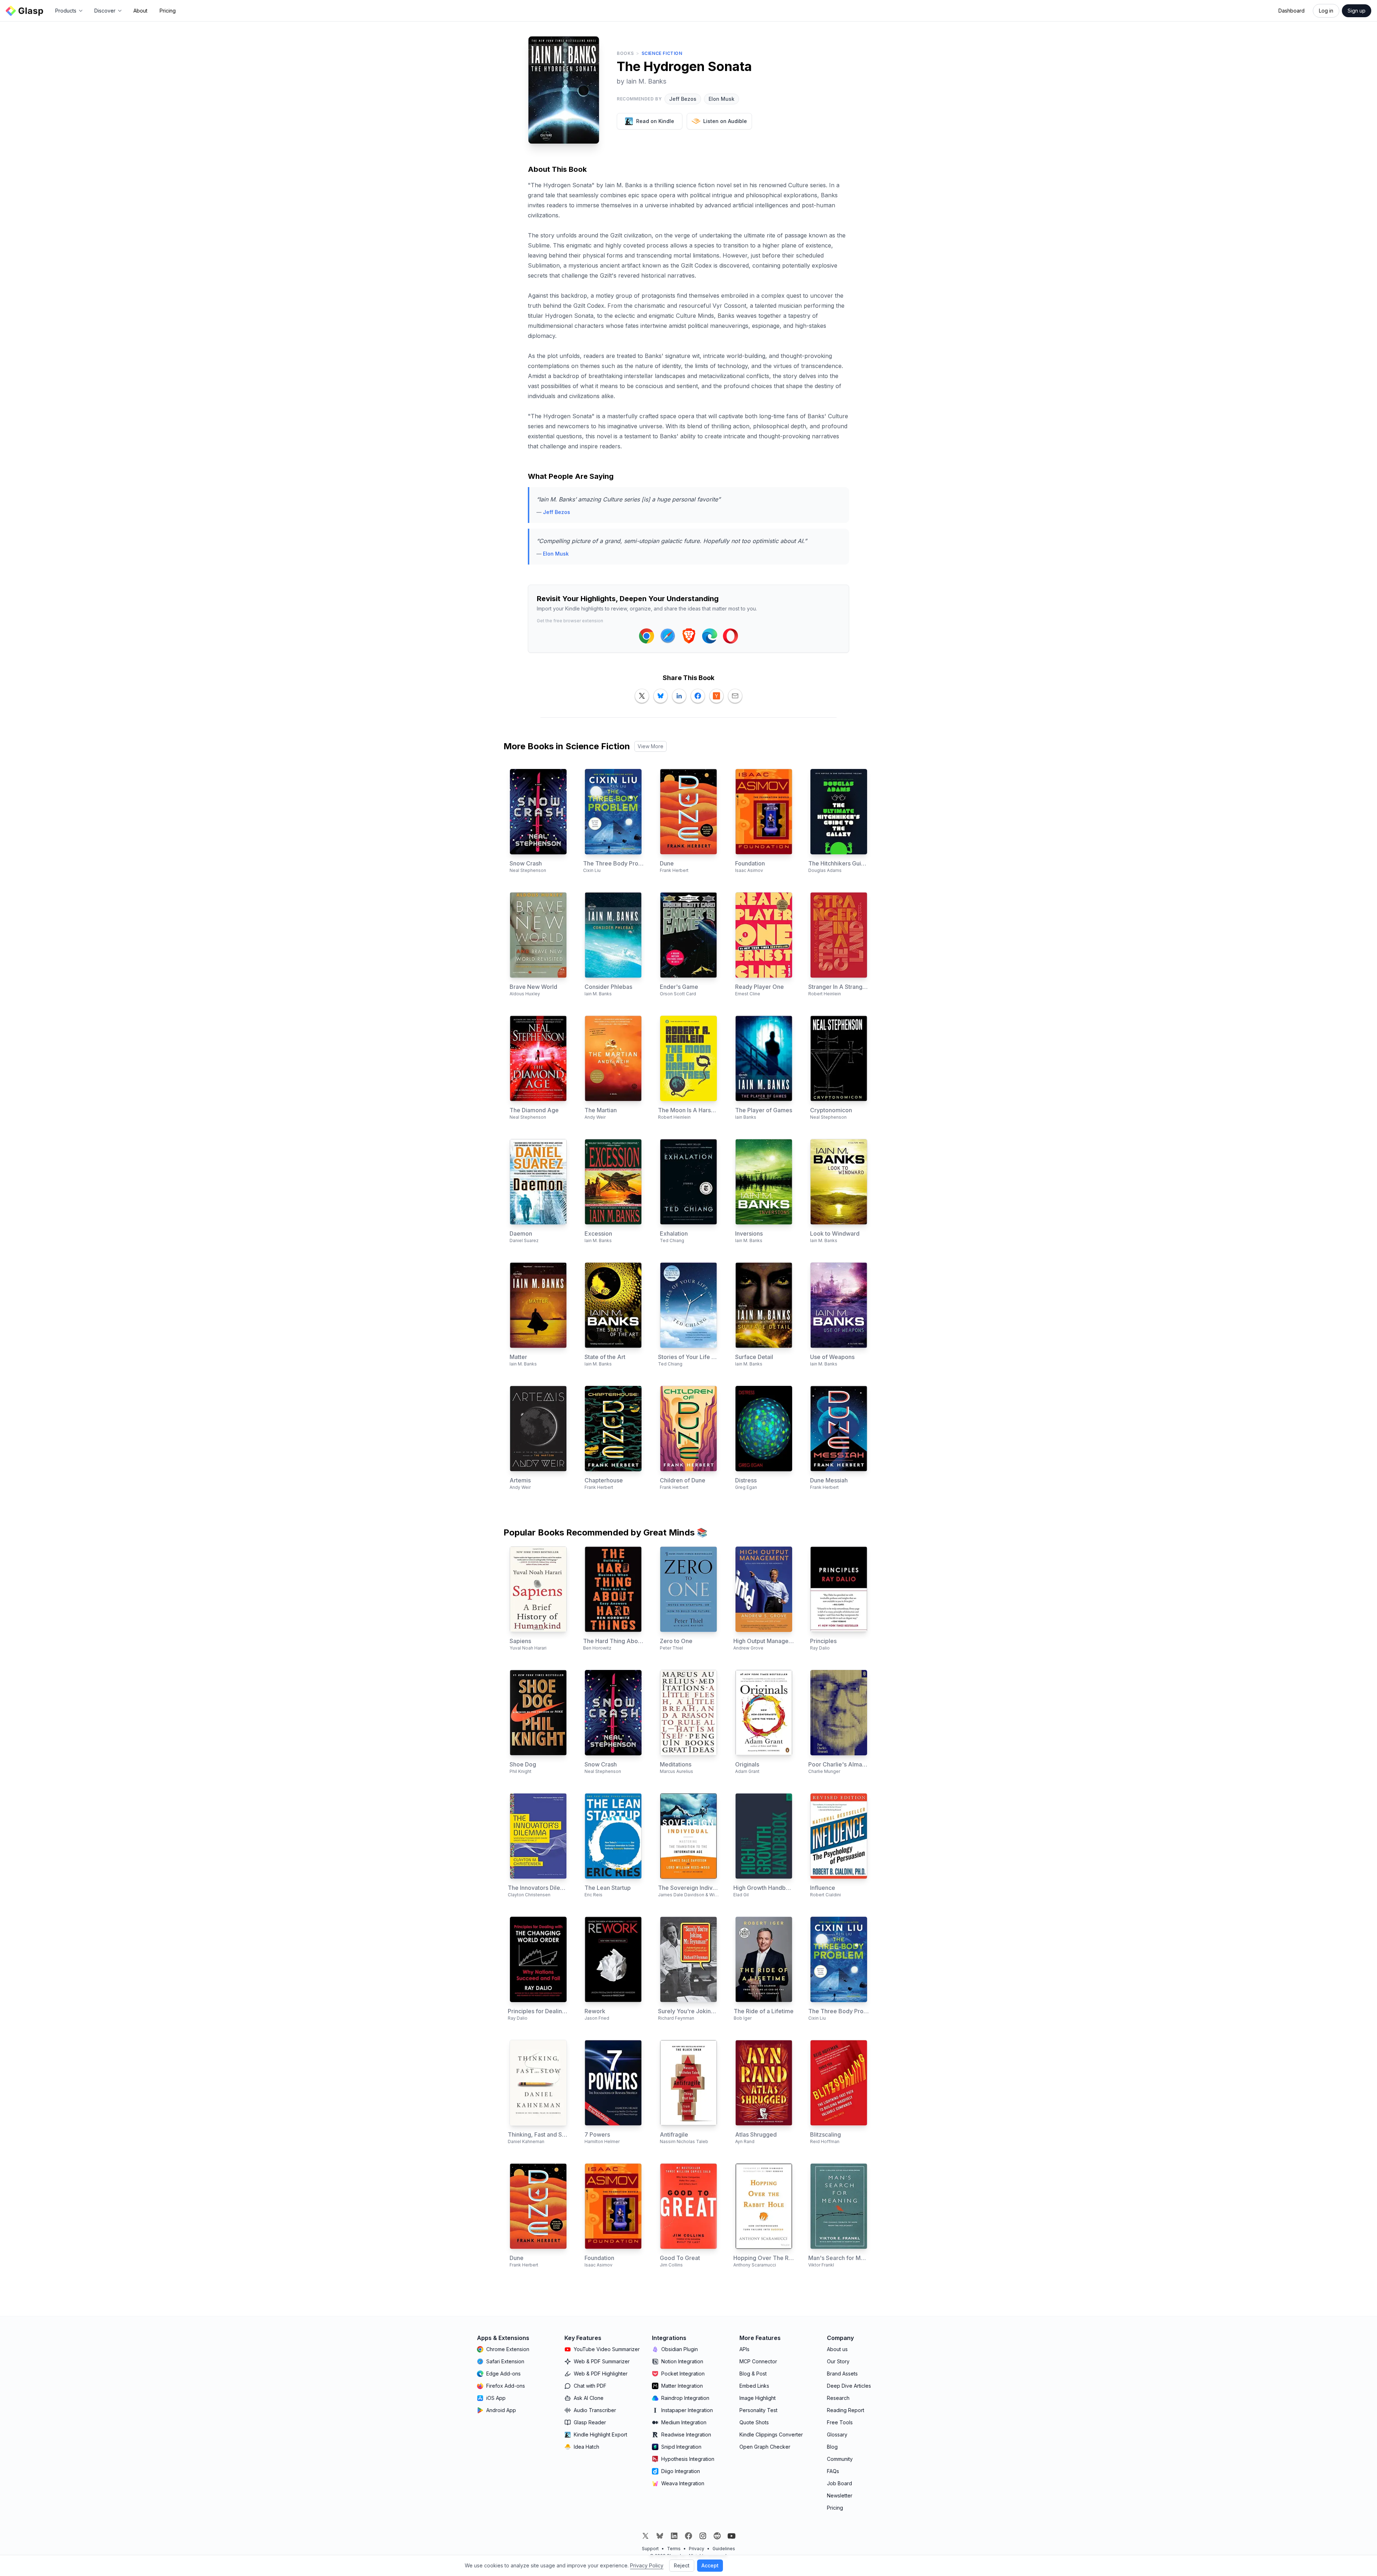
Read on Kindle (655, 121)
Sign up (1357, 11)
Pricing (168, 11)
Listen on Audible (725, 121)
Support (650, 2549)
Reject (682, 2565)
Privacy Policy (647, 2565)
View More (650, 746)
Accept (710, 2565)
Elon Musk (721, 99)
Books (625, 53)
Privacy (697, 2549)
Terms (674, 2549)
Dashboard (1291, 11)
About (140, 11)
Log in (1326, 11)
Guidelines (724, 2549)
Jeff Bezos (683, 99)
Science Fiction (662, 53)
